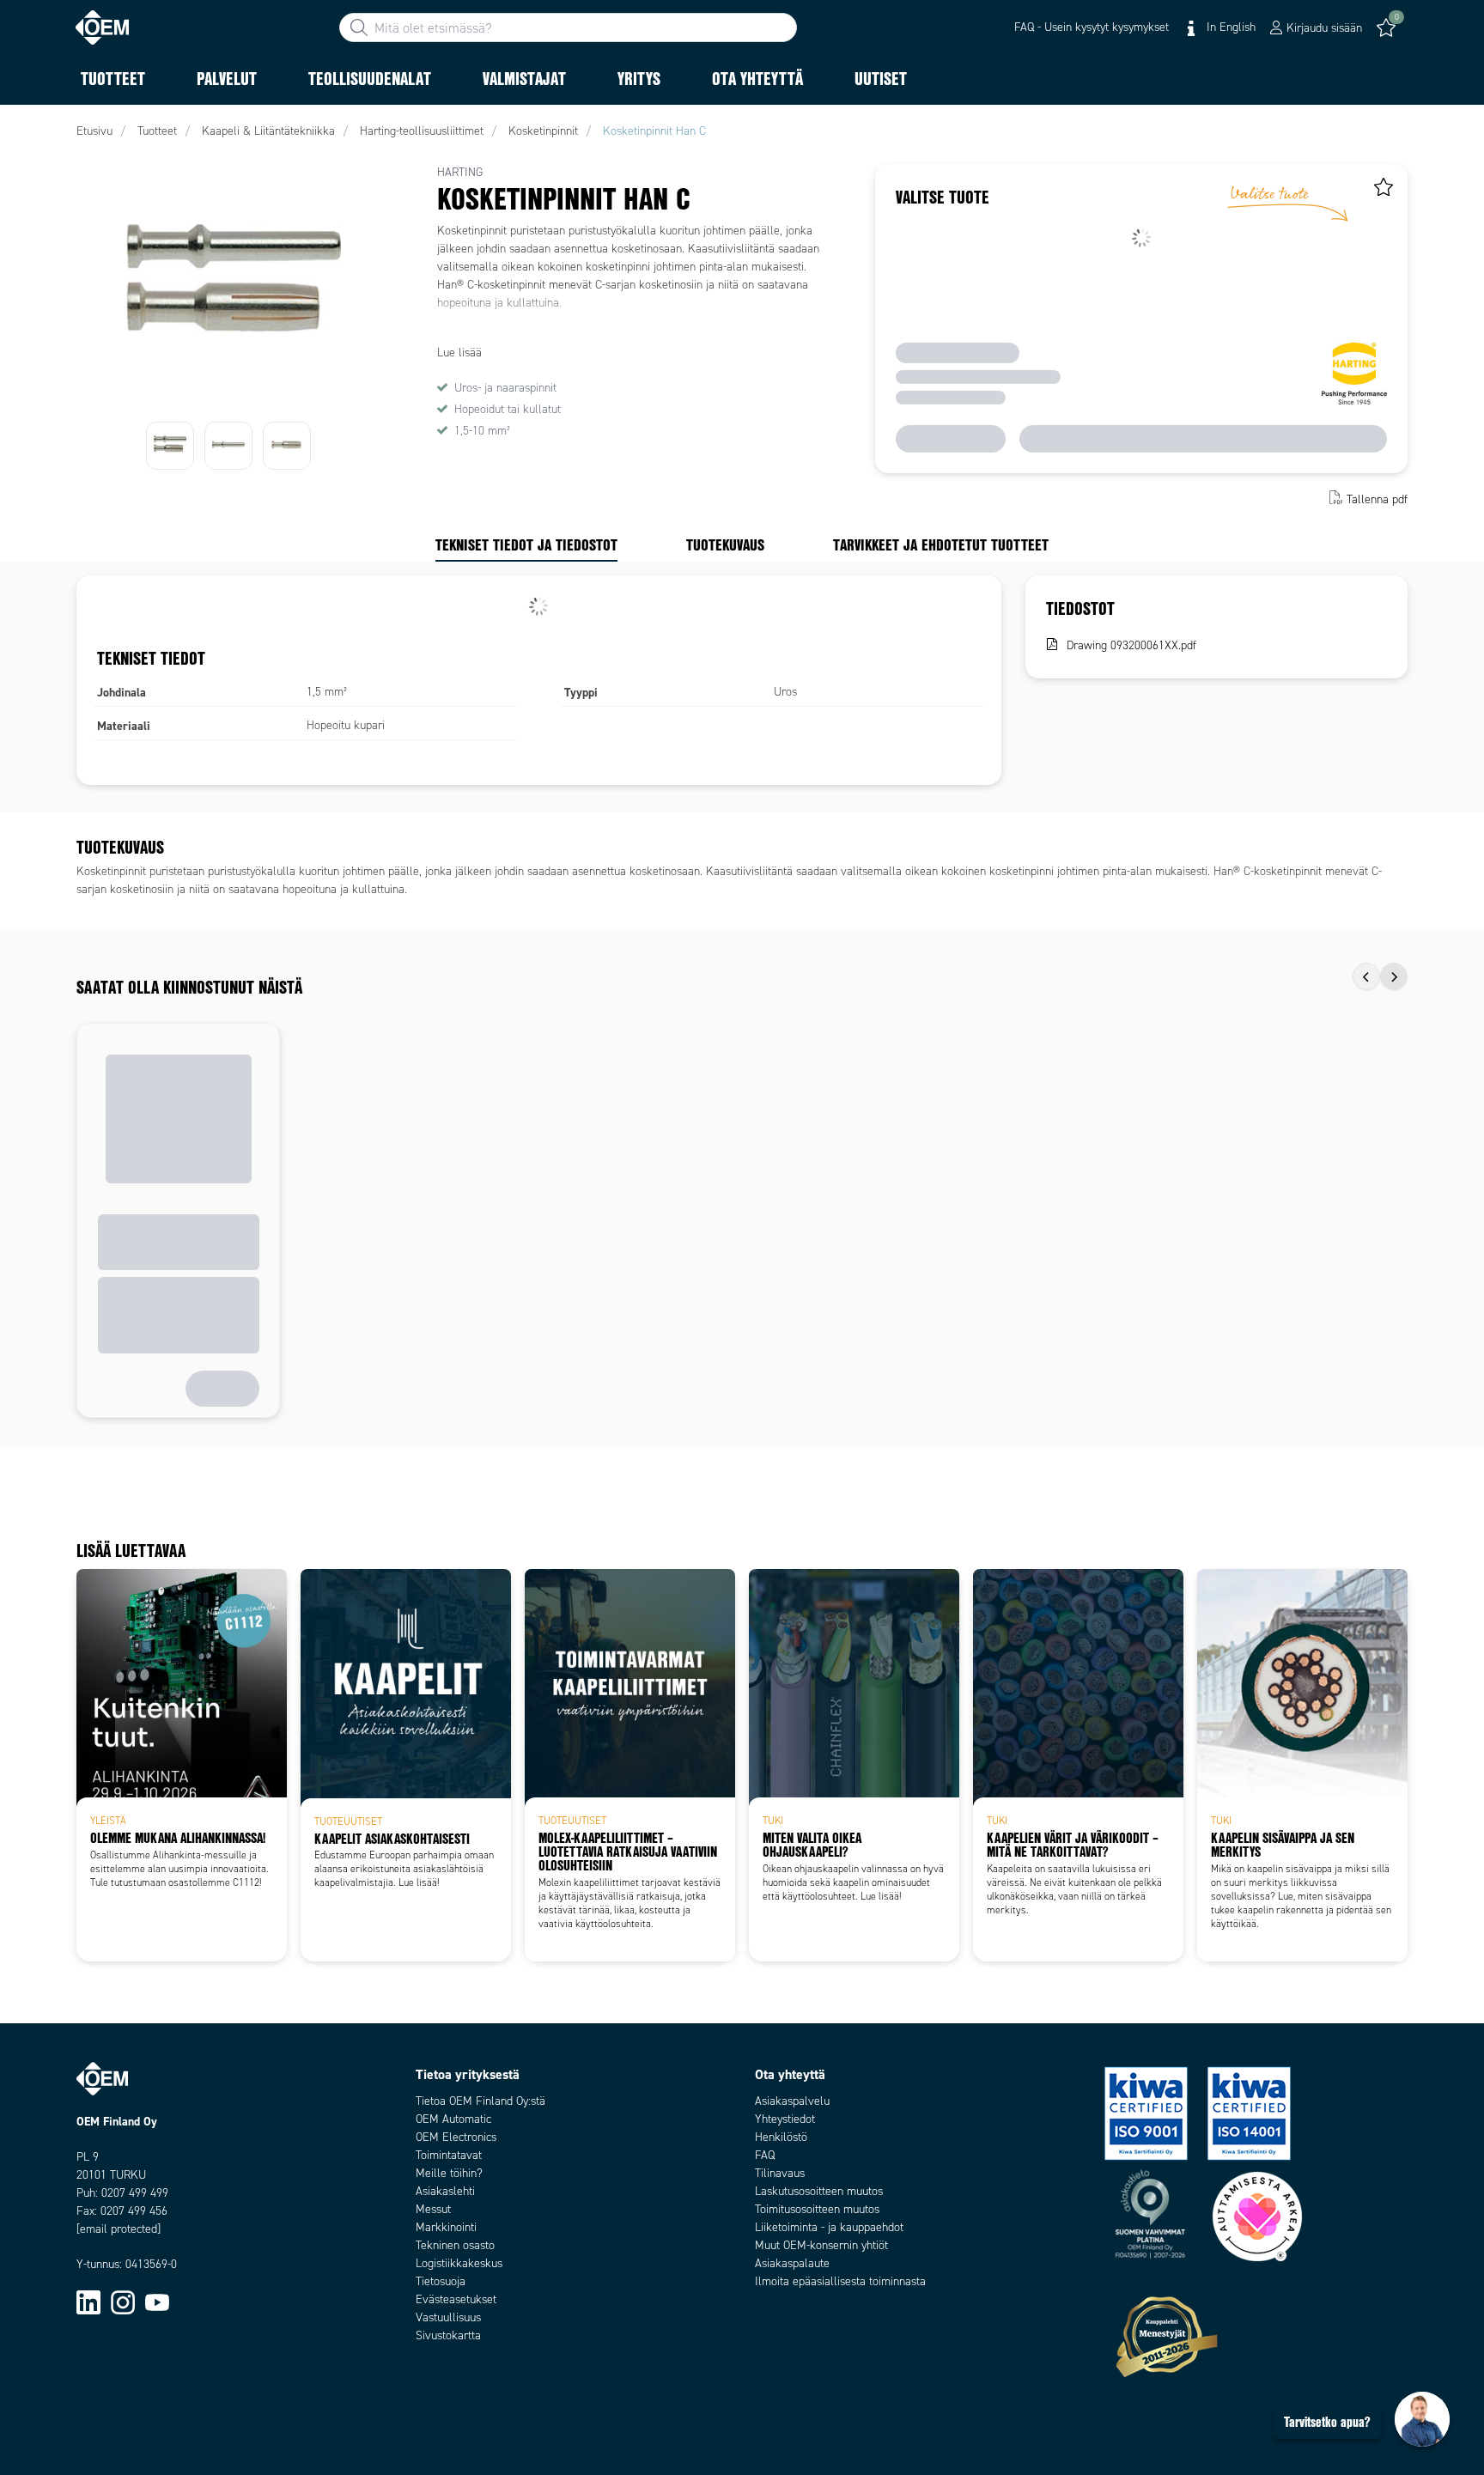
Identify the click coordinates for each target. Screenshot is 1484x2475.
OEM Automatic (453, 2119)
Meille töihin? (449, 2173)
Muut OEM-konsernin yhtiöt (821, 2245)
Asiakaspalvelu (792, 2101)
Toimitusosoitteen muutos (817, 2209)
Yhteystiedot (785, 2119)
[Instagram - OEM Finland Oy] (123, 2301)
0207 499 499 (135, 2193)
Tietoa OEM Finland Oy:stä (480, 2101)
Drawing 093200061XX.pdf (1131, 645)
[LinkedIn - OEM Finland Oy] (88, 2301)
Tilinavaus (780, 2173)
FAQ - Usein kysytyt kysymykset (1092, 27)
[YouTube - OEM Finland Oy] (157, 2301)
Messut (433, 2209)
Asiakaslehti (445, 2191)
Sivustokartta (448, 2335)
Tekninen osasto (455, 2245)
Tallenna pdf (1377, 499)
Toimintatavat (449, 2155)
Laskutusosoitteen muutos (819, 2191)
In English (1229, 27)
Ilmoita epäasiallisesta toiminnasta (840, 2281)
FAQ (765, 2155)
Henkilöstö (781, 2137)
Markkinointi (446, 2227)
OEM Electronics (456, 2137)
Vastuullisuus (448, 2317)
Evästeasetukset (456, 2299)
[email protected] (119, 2229)
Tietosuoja (441, 2281)
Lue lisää (459, 353)
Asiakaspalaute (792, 2263)
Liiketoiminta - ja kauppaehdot (829, 2227)
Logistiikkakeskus (459, 2263)
